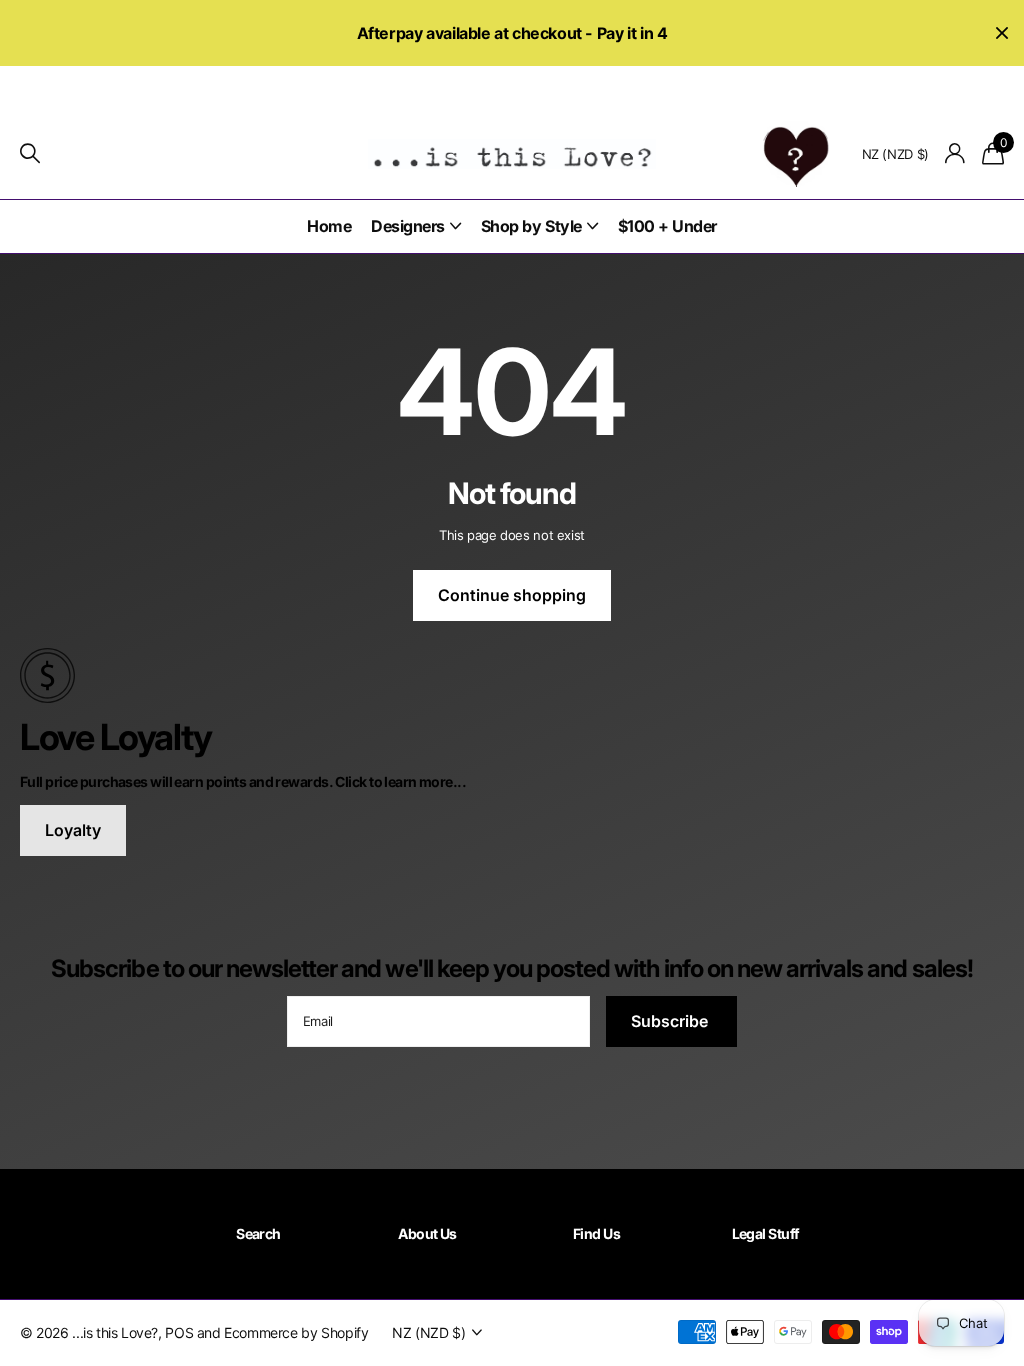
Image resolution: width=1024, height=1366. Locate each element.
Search (258, 1233)
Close (1002, 33)
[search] (30, 153)
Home (329, 226)
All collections (416, 226)
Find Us (596, 1233)
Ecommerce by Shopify (296, 1332)
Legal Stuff (766, 1233)
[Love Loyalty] (512, 674)
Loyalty (73, 830)
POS (179, 1332)
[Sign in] (955, 153)
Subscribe (671, 1021)
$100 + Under (667, 226)
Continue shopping (512, 595)
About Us (427, 1233)
